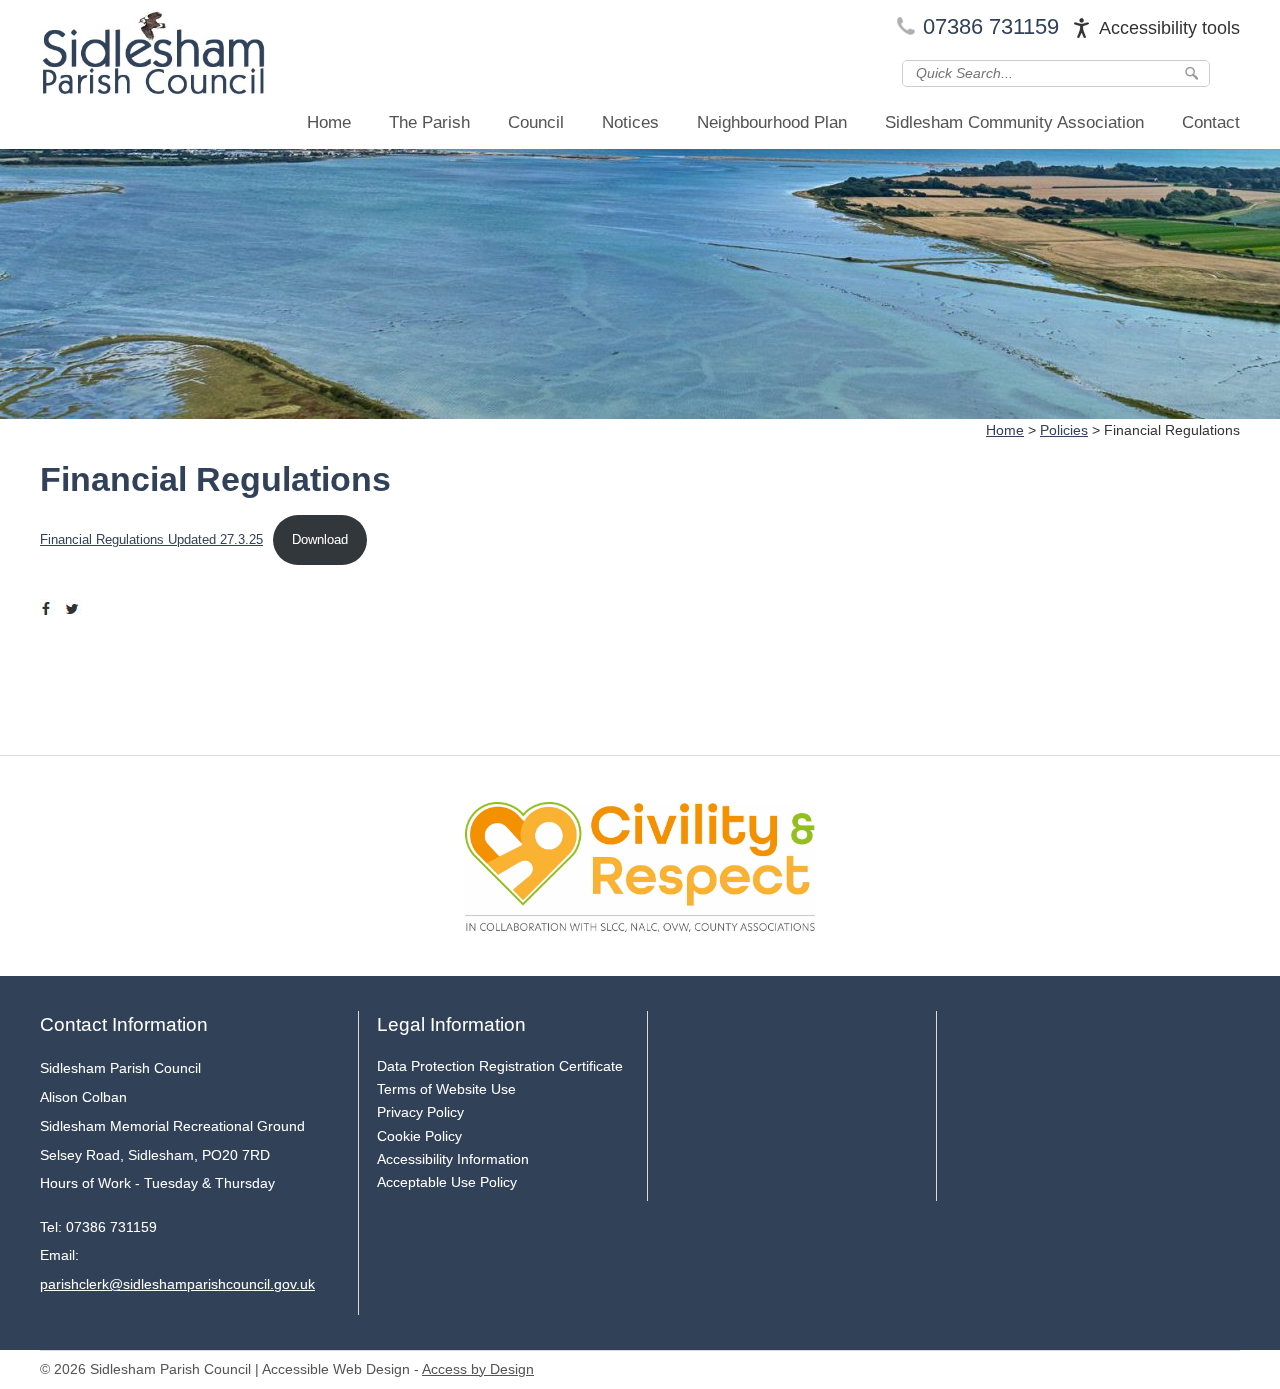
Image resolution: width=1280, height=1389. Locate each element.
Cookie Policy (419, 1136)
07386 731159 (991, 26)
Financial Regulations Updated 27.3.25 (151, 539)
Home (329, 122)
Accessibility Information (453, 1159)
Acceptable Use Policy (447, 1182)
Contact (1211, 122)
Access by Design (478, 1369)
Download (320, 539)
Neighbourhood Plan (772, 122)
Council (536, 122)
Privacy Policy (420, 1112)
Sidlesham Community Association (1014, 122)
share (50, 609)
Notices (630, 122)
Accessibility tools (1169, 28)
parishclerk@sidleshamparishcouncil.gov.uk (177, 1284)
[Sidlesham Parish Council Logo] (152, 57)
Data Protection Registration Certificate (500, 1066)
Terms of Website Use (446, 1089)
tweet (75, 609)
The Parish (429, 122)
